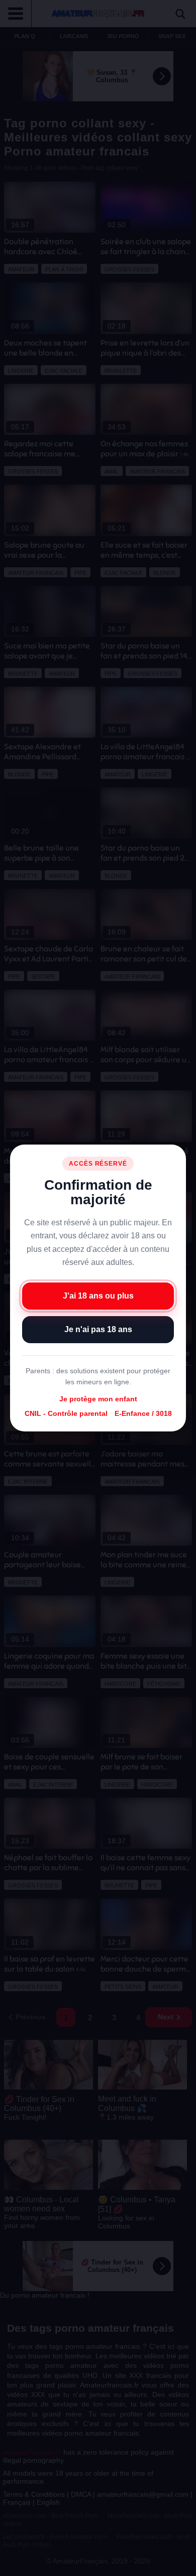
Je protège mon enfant (98, 1399)
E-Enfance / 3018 (143, 1413)
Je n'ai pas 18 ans (98, 1329)
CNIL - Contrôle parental (66, 1413)
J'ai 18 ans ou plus (98, 1296)
